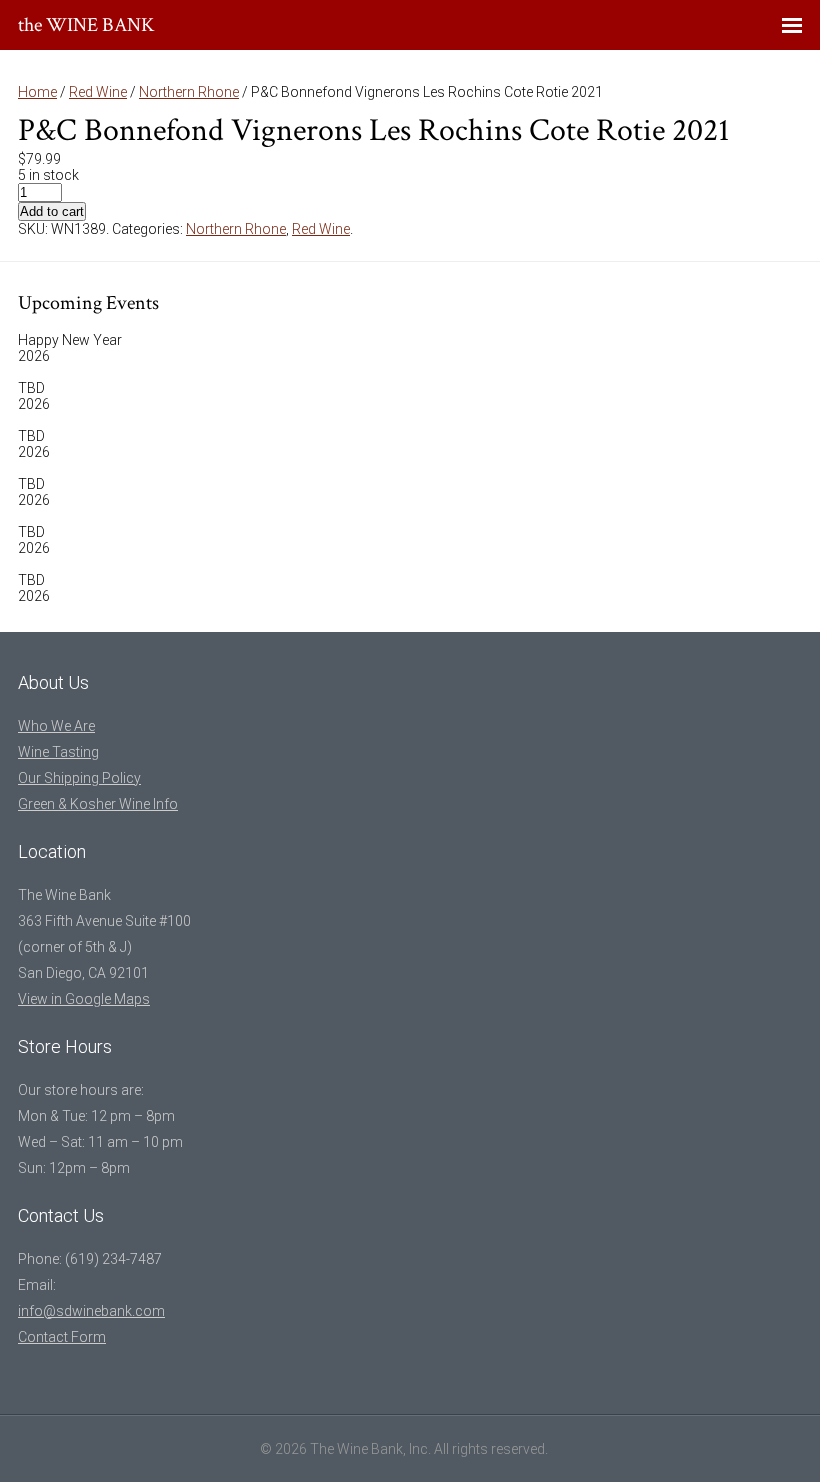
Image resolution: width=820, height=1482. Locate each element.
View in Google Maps (84, 999)
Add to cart (52, 211)
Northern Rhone (189, 92)
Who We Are (56, 726)
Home (37, 92)
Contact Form (62, 1337)
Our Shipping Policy (79, 778)
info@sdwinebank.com (91, 1311)
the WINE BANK (86, 25)
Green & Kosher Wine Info (98, 804)
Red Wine (98, 92)
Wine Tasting (58, 752)
